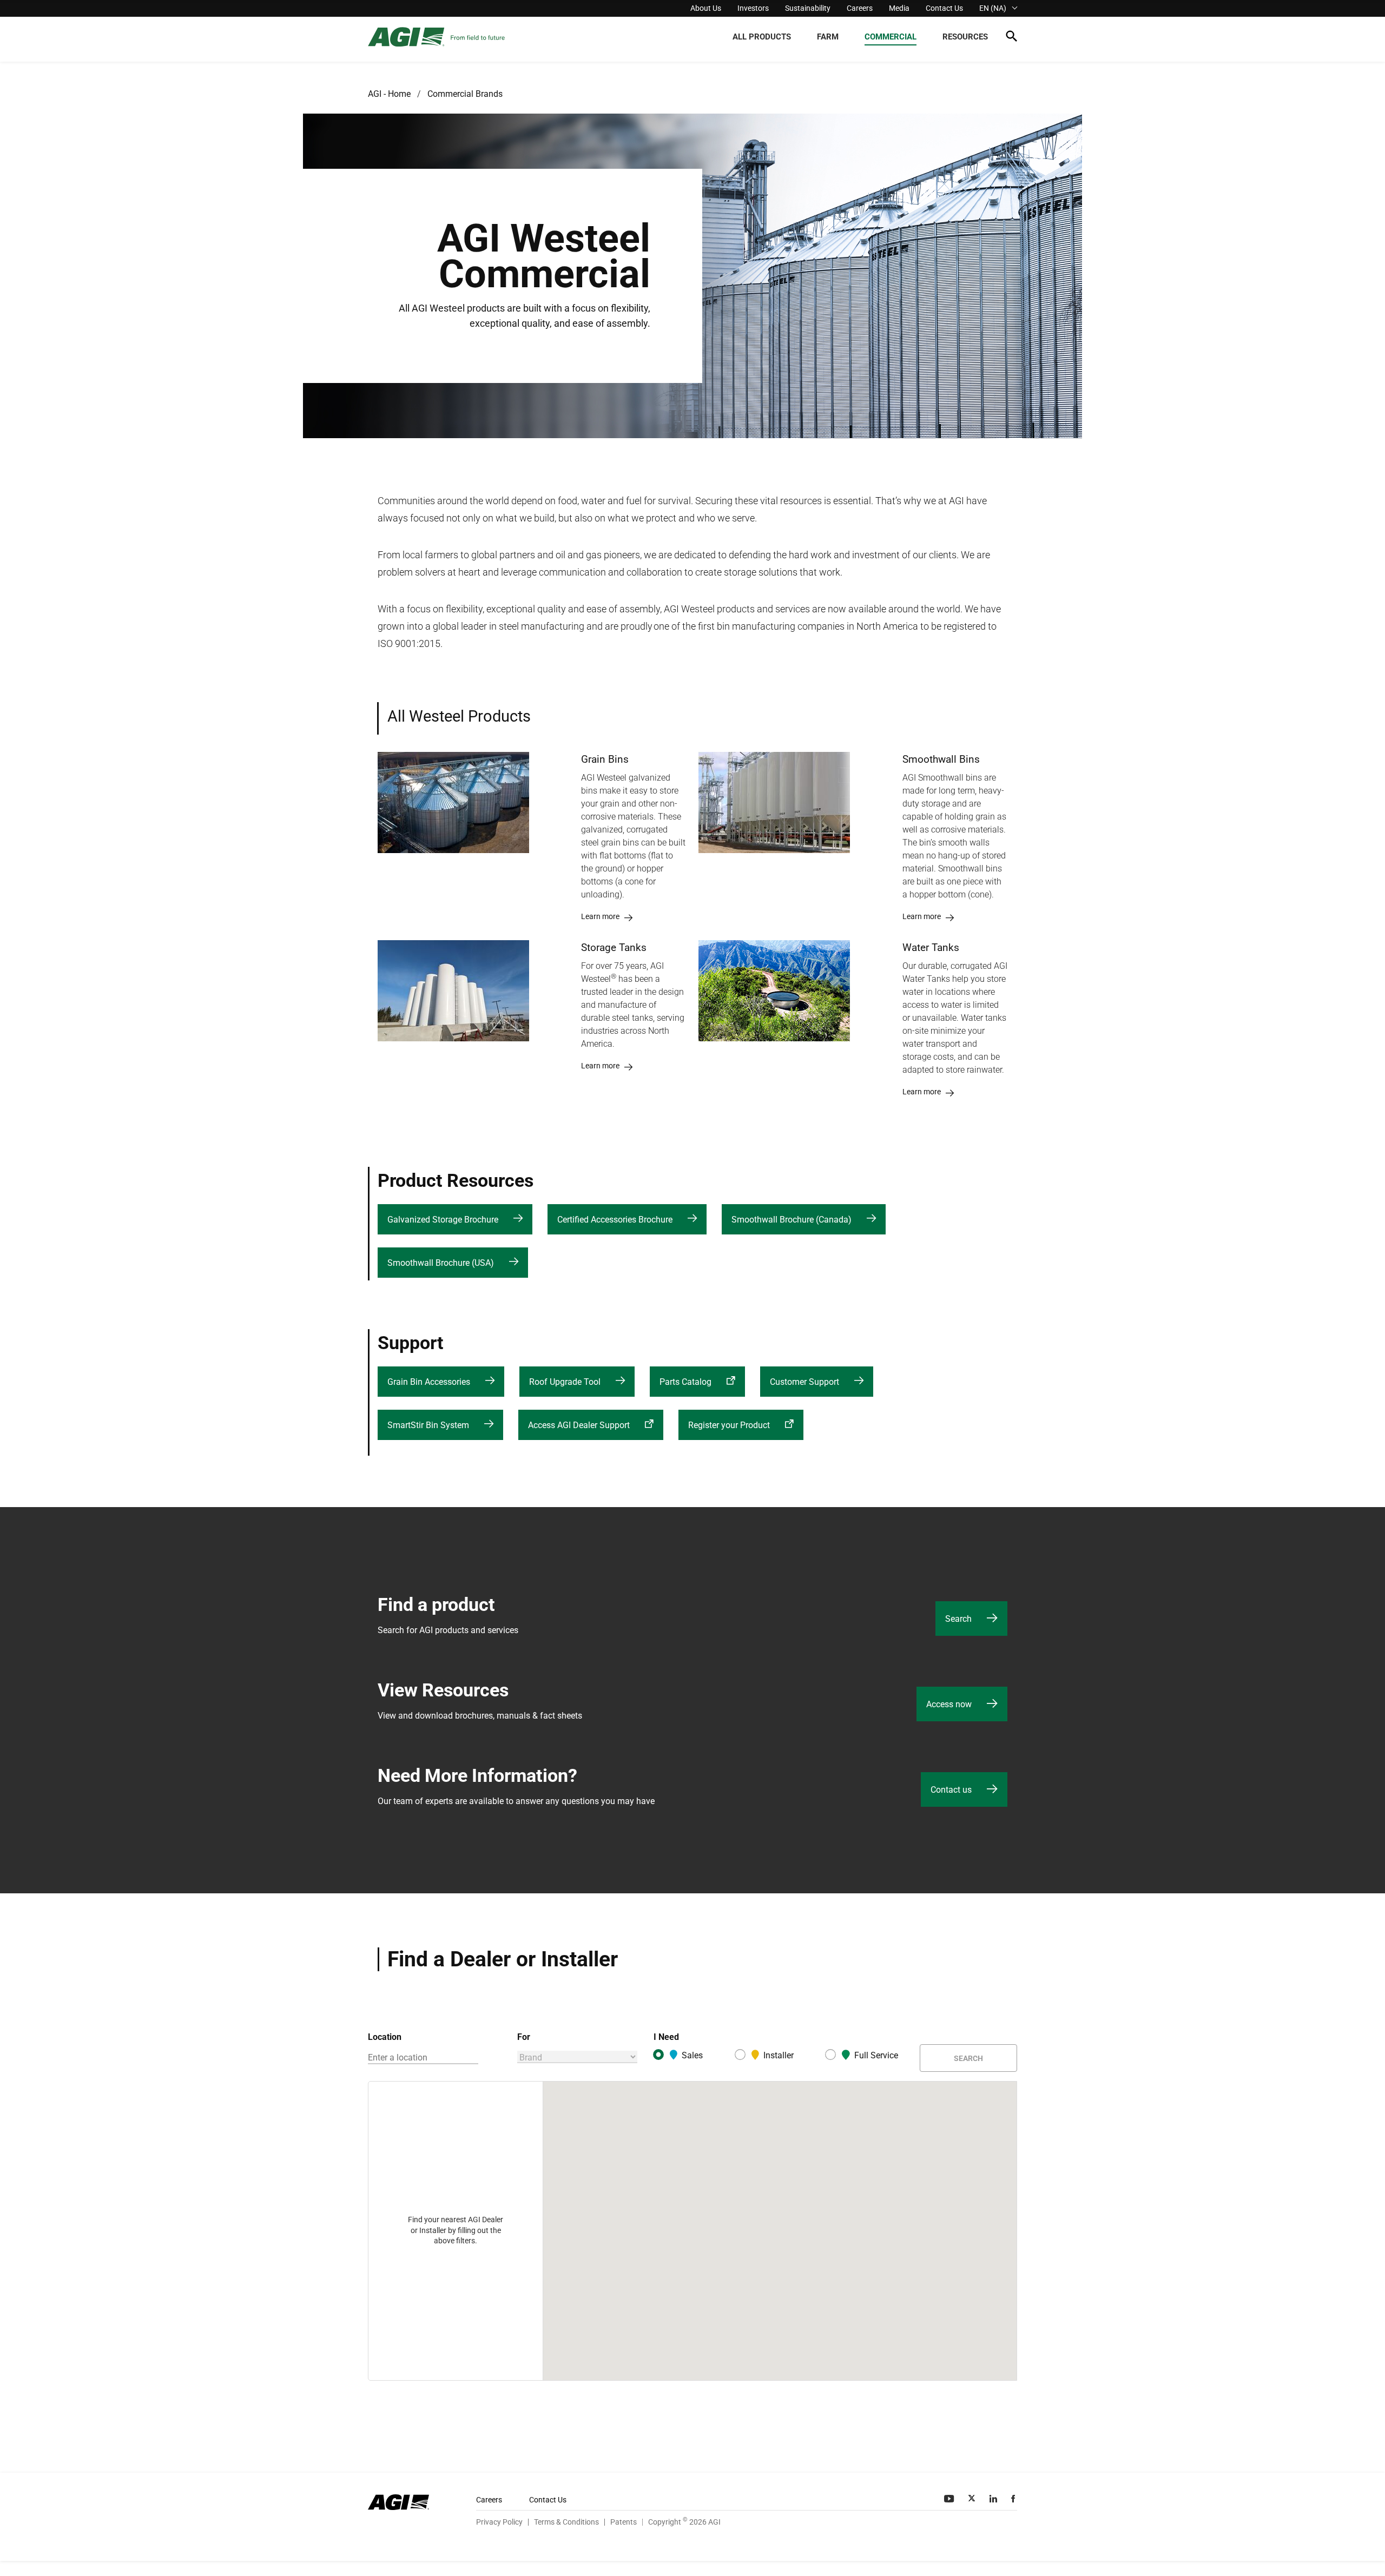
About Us (706, 8)
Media (899, 8)
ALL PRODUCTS (762, 37)
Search (968, 2058)
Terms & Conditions (566, 2522)
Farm (828, 37)
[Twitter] (973, 2499)
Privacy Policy (499, 2522)
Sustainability (808, 8)
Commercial (891, 37)
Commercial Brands (465, 94)
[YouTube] (950, 2499)
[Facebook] (1014, 2499)
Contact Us (944, 8)
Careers (860, 8)
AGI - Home (389, 94)
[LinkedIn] (994, 2499)
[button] (1011, 38)
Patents (624, 2522)
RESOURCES (965, 37)
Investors (753, 8)
